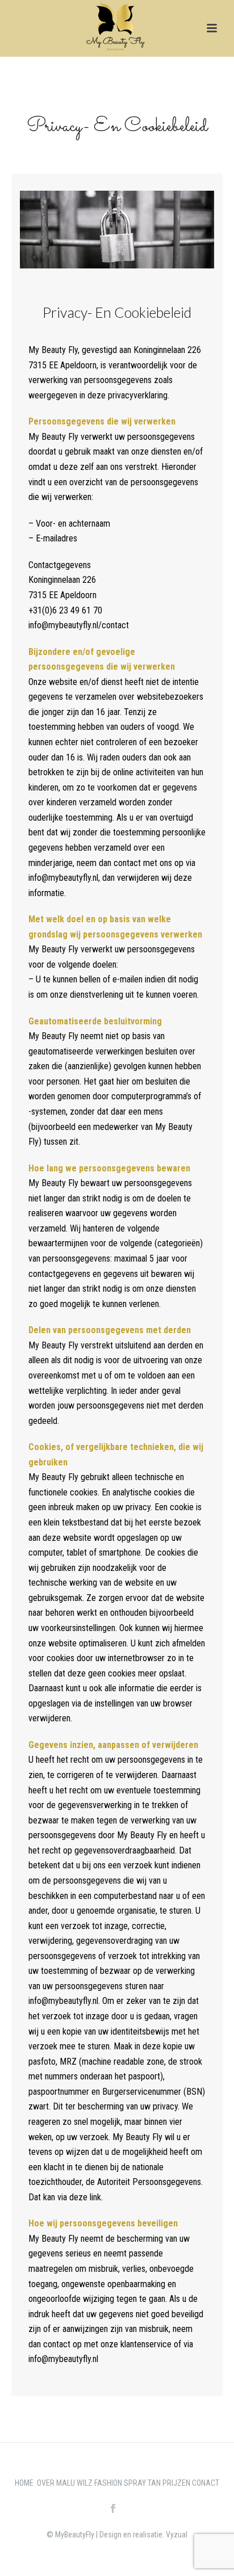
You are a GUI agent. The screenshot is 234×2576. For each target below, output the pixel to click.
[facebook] (113, 2509)
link (95, 2197)
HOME (26, 2483)
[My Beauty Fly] (117, 26)
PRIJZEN (177, 2483)
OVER (47, 2483)
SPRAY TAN (143, 2483)
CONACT (206, 2483)
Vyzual (177, 2535)
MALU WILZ (75, 2483)
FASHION (109, 2483)
